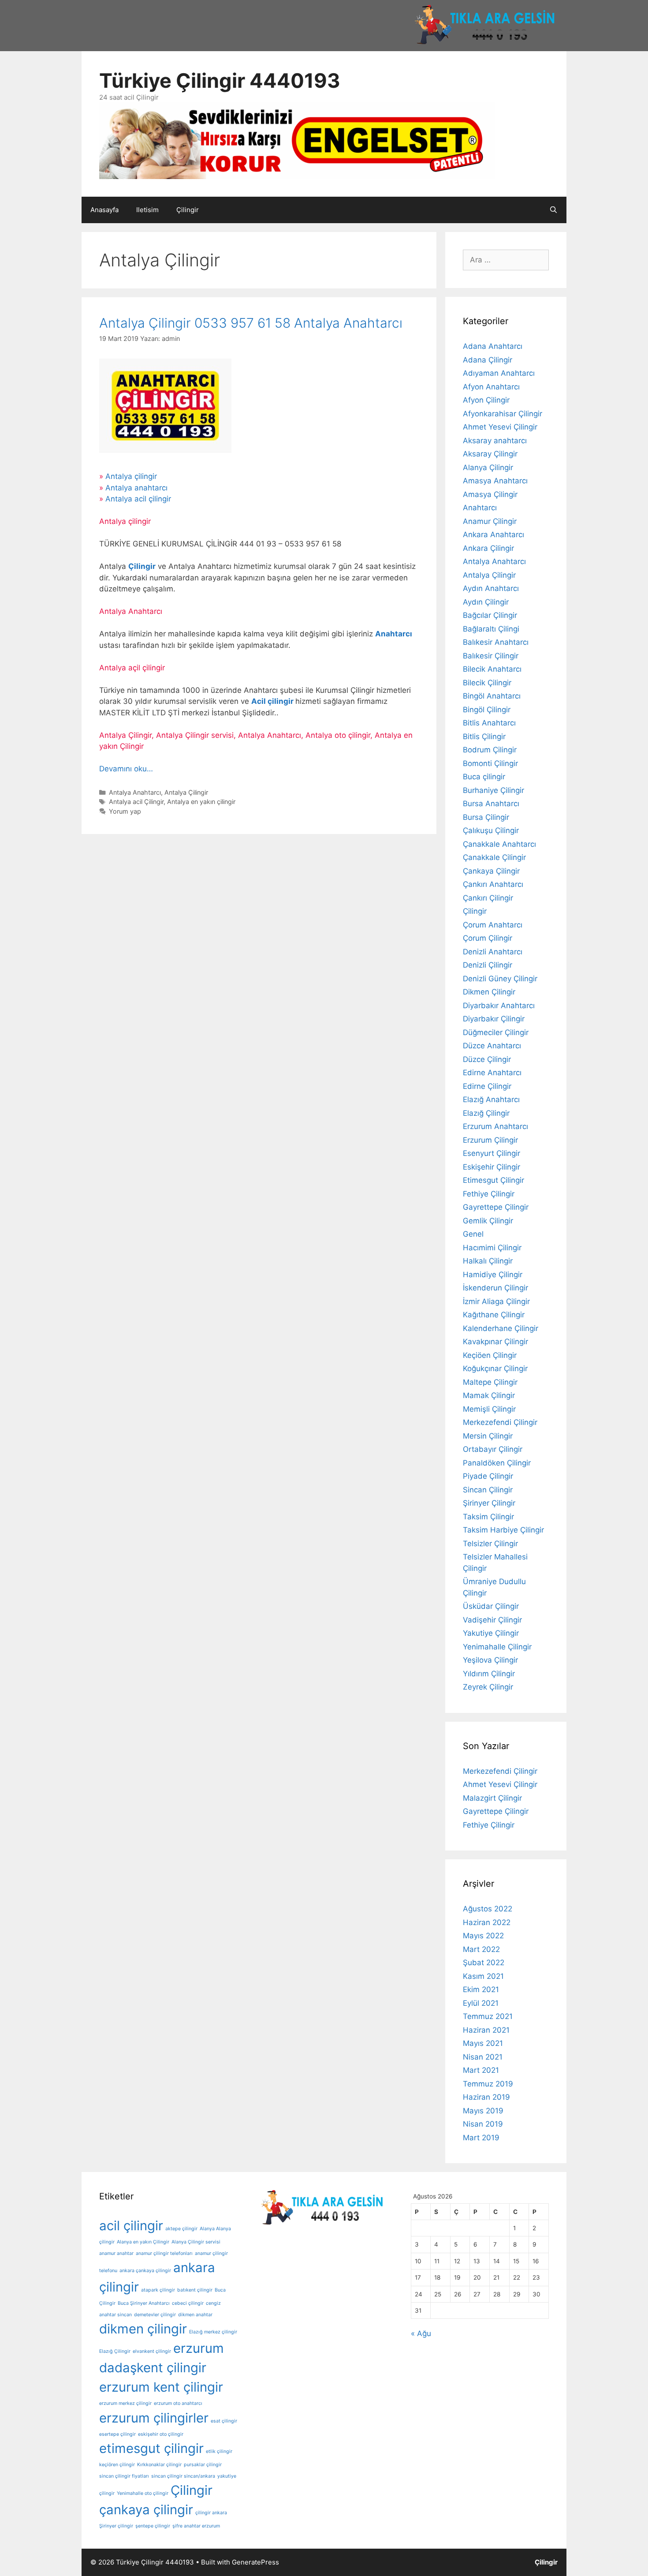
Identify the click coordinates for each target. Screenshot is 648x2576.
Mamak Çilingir (489, 1395)
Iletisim (147, 210)
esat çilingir (224, 2421)
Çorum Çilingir (488, 938)
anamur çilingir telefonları (164, 2253)
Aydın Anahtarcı (491, 588)
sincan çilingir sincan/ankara (183, 2476)
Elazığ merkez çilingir (213, 2332)
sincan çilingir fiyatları (124, 2476)
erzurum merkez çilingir (125, 2403)
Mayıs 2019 (483, 2111)
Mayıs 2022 (483, 1936)
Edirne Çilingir (487, 1086)
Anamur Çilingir (490, 521)
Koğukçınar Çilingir (495, 1368)
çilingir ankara (211, 2513)
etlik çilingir (219, 2451)
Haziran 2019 (486, 2097)
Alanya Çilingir (488, 467)
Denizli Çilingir (488, 965)
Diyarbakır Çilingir (494, 1019)
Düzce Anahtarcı (492, 1046)
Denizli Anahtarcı (493, 952)
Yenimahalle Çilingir (497, 1647)
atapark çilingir (158, 2290)
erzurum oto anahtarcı (178, 2403)
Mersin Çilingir (488, 1436)
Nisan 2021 (483, 2057)
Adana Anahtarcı (493, 346)
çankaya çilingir (146, 2510)
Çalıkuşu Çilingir (491, 830)
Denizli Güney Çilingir (500, 979)
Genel (473, 1234)
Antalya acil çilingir (138, 499)
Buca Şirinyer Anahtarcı (144, 2303)
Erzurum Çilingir (490, 1140)
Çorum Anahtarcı (493, 925)
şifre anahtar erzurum (196, 2526)
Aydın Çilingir (486, 602)
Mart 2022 (481, 1949)
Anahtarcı (480, 508)
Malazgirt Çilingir (492, 1798)
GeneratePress (255, 2562)
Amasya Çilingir (490, 494)
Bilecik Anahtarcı (492, 669)
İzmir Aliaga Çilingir (496, 1301)
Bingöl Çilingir (487, 710)
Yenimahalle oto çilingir (143, 2493)
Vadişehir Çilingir (492, 1620)
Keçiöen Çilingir (490, 1355)
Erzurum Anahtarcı (495, 1126)
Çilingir (188, 210)
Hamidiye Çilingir (493, 1275)
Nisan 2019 (483, 2124)
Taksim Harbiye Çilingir (503, 1530)
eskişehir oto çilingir (161, 2434)
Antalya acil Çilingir (136, 802)
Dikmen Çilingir (489, 992)
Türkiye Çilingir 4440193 (220, 80)
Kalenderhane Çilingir (501, 1328)
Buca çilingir (484, 777)
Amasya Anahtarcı (495, 481)
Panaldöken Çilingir (497, 1463)
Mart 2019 (481, 2138)
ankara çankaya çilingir (145, 2271)
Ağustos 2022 (488, 1909)
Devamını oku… (126, 769)
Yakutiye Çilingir (491, 1633)
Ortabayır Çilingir (493, 1449)
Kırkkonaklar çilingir (159, 2465)
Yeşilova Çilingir (490, 1660)
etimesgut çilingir (151, 2448)
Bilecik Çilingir (487, 683)
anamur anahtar (116, 2253)
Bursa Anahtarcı (491, 804)
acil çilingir (131, 2226)
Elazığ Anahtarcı (491, 1099)
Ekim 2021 (481, 1989)
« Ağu (421, 2333)
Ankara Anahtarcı (493, 535)
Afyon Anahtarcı (491, 387)
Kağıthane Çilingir (494, 1315)
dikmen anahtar (195, 2315)
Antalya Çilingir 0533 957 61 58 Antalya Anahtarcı (251, 323)
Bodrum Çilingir (490, 750)
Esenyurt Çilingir (492, 1153)
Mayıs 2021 (483, 2043)
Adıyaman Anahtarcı (499, 373)
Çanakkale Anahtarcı (499, 844)
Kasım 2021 (483, 1976)
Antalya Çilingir (186, 792)
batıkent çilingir (195, 2290)
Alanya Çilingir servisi (196, 2242)
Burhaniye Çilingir (493, 790)
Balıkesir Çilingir (491, 656)
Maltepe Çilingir (490, 1382)
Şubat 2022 (484, 1963)
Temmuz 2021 (488, 2016)
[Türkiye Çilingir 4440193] (297, 140)
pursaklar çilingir (203, 2465)
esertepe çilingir (117, 2434)
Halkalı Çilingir (488, 1261)
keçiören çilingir (117, 2465)
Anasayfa (104, 210)
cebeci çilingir (188, 2303)
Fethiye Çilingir (489, 1194)
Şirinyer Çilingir (489, 1503)
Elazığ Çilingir (486, 1113)
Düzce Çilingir (487, 1059)
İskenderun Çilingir (495, 1288)
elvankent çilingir (152, 2351)
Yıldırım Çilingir (489, 1674)
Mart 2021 (481, 2070)
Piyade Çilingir (488, 1476)
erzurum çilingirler (154, 2418)
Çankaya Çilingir (491, 871)
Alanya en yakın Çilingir (143, 2242)
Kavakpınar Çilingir (495, 1342)
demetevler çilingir (155, 2315)
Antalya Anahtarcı (135, 792)
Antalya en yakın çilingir (201, 802)
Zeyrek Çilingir (488, 1687)
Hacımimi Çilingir (492, 1248)
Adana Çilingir (488, 360)
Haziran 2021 (486, 2030)
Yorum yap (125, 811)
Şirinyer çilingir (116, 2526)
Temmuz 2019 (488, 2084)
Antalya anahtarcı (136, 488)
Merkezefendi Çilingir (500, 1422)
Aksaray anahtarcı (495, 441)
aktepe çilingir (181, 2229)
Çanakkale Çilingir (494, 857)
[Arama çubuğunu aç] (553, 210)
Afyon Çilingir (486, 400)
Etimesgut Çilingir (493, 1180)
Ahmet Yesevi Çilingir (500, 427)
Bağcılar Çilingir (490, 615)
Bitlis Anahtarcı (489, 723)
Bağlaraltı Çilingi (491, 629)
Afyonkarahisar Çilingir (503, 414)
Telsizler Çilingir (490, 1544)
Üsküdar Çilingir (491, 1606)
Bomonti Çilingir (490, 763)
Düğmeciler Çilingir (496, 1032)
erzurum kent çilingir (161, 2387)
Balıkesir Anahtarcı (496, 642)
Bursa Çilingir (486, 817)
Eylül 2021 (481, 2003)
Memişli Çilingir (489, 1409)
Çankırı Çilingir (488, 898)
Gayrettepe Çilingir (496, 1207)
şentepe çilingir (153, 2526)
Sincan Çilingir (488, 1490)
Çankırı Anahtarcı (493, 884)
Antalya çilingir (131, 476)
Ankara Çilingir (488, 548)
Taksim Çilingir (488, 1517)
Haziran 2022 (487, 1922)
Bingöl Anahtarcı (492, 696)
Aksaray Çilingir (490, 454)
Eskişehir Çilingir (492, 1167)
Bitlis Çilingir (484, 737)
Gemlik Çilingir (488, 1221)
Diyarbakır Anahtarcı (499, 1006)
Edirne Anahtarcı (492, 1073)
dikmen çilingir (143, 2329)
